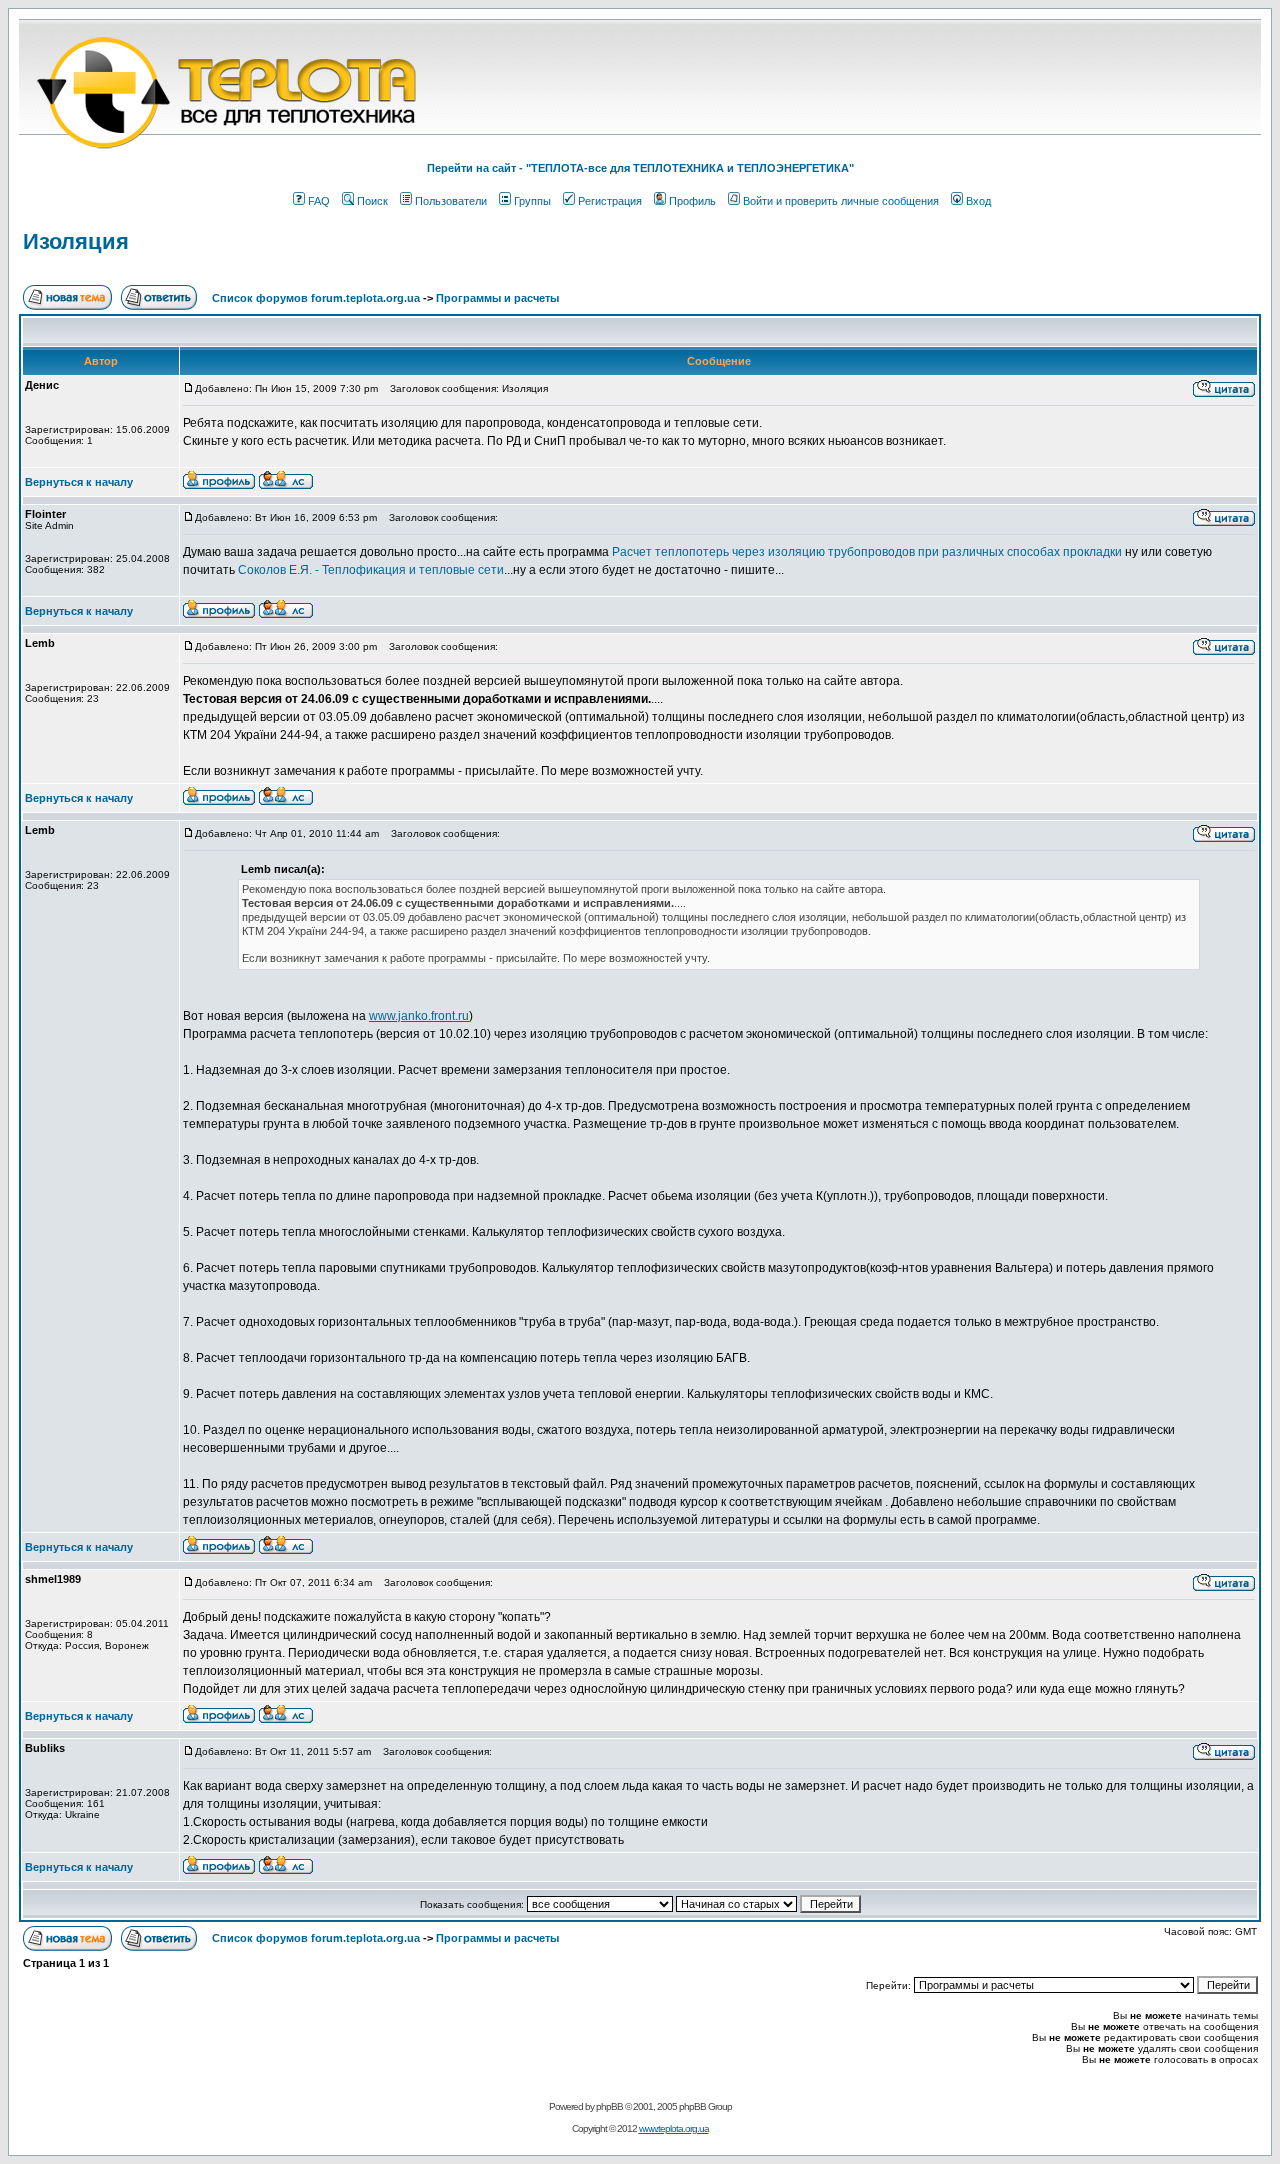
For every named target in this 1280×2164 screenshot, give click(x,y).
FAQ (319, 201)
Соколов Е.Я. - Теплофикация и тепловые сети (371, 570)
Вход (978, 201)
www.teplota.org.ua (674, 2128)
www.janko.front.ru (419, 1016)
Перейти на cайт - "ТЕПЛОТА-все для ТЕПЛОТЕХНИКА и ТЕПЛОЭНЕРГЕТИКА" (640, 168)
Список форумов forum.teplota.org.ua (316, 298)
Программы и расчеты (497, 298)
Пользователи (451, 201)
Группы (532, 201)
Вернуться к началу (79, 482)
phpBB (609, 2106)
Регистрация (610, 201)
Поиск (372, 201)
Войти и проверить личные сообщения (841, 201)
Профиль (692, 201)
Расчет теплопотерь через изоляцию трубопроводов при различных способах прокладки (867, 552)
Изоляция (76, 241)
